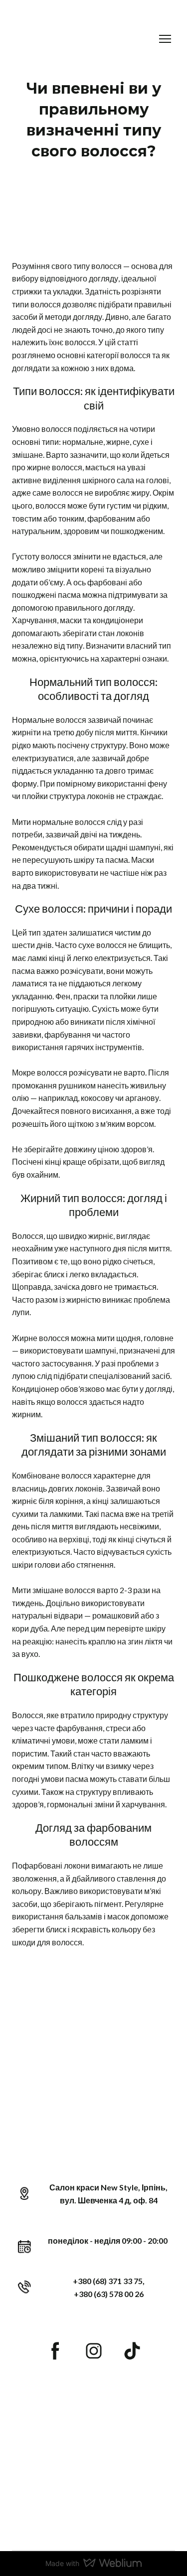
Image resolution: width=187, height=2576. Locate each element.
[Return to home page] (73, 39)
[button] (55, 2351)
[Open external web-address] (93, 2464)
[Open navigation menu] (165, 39)
